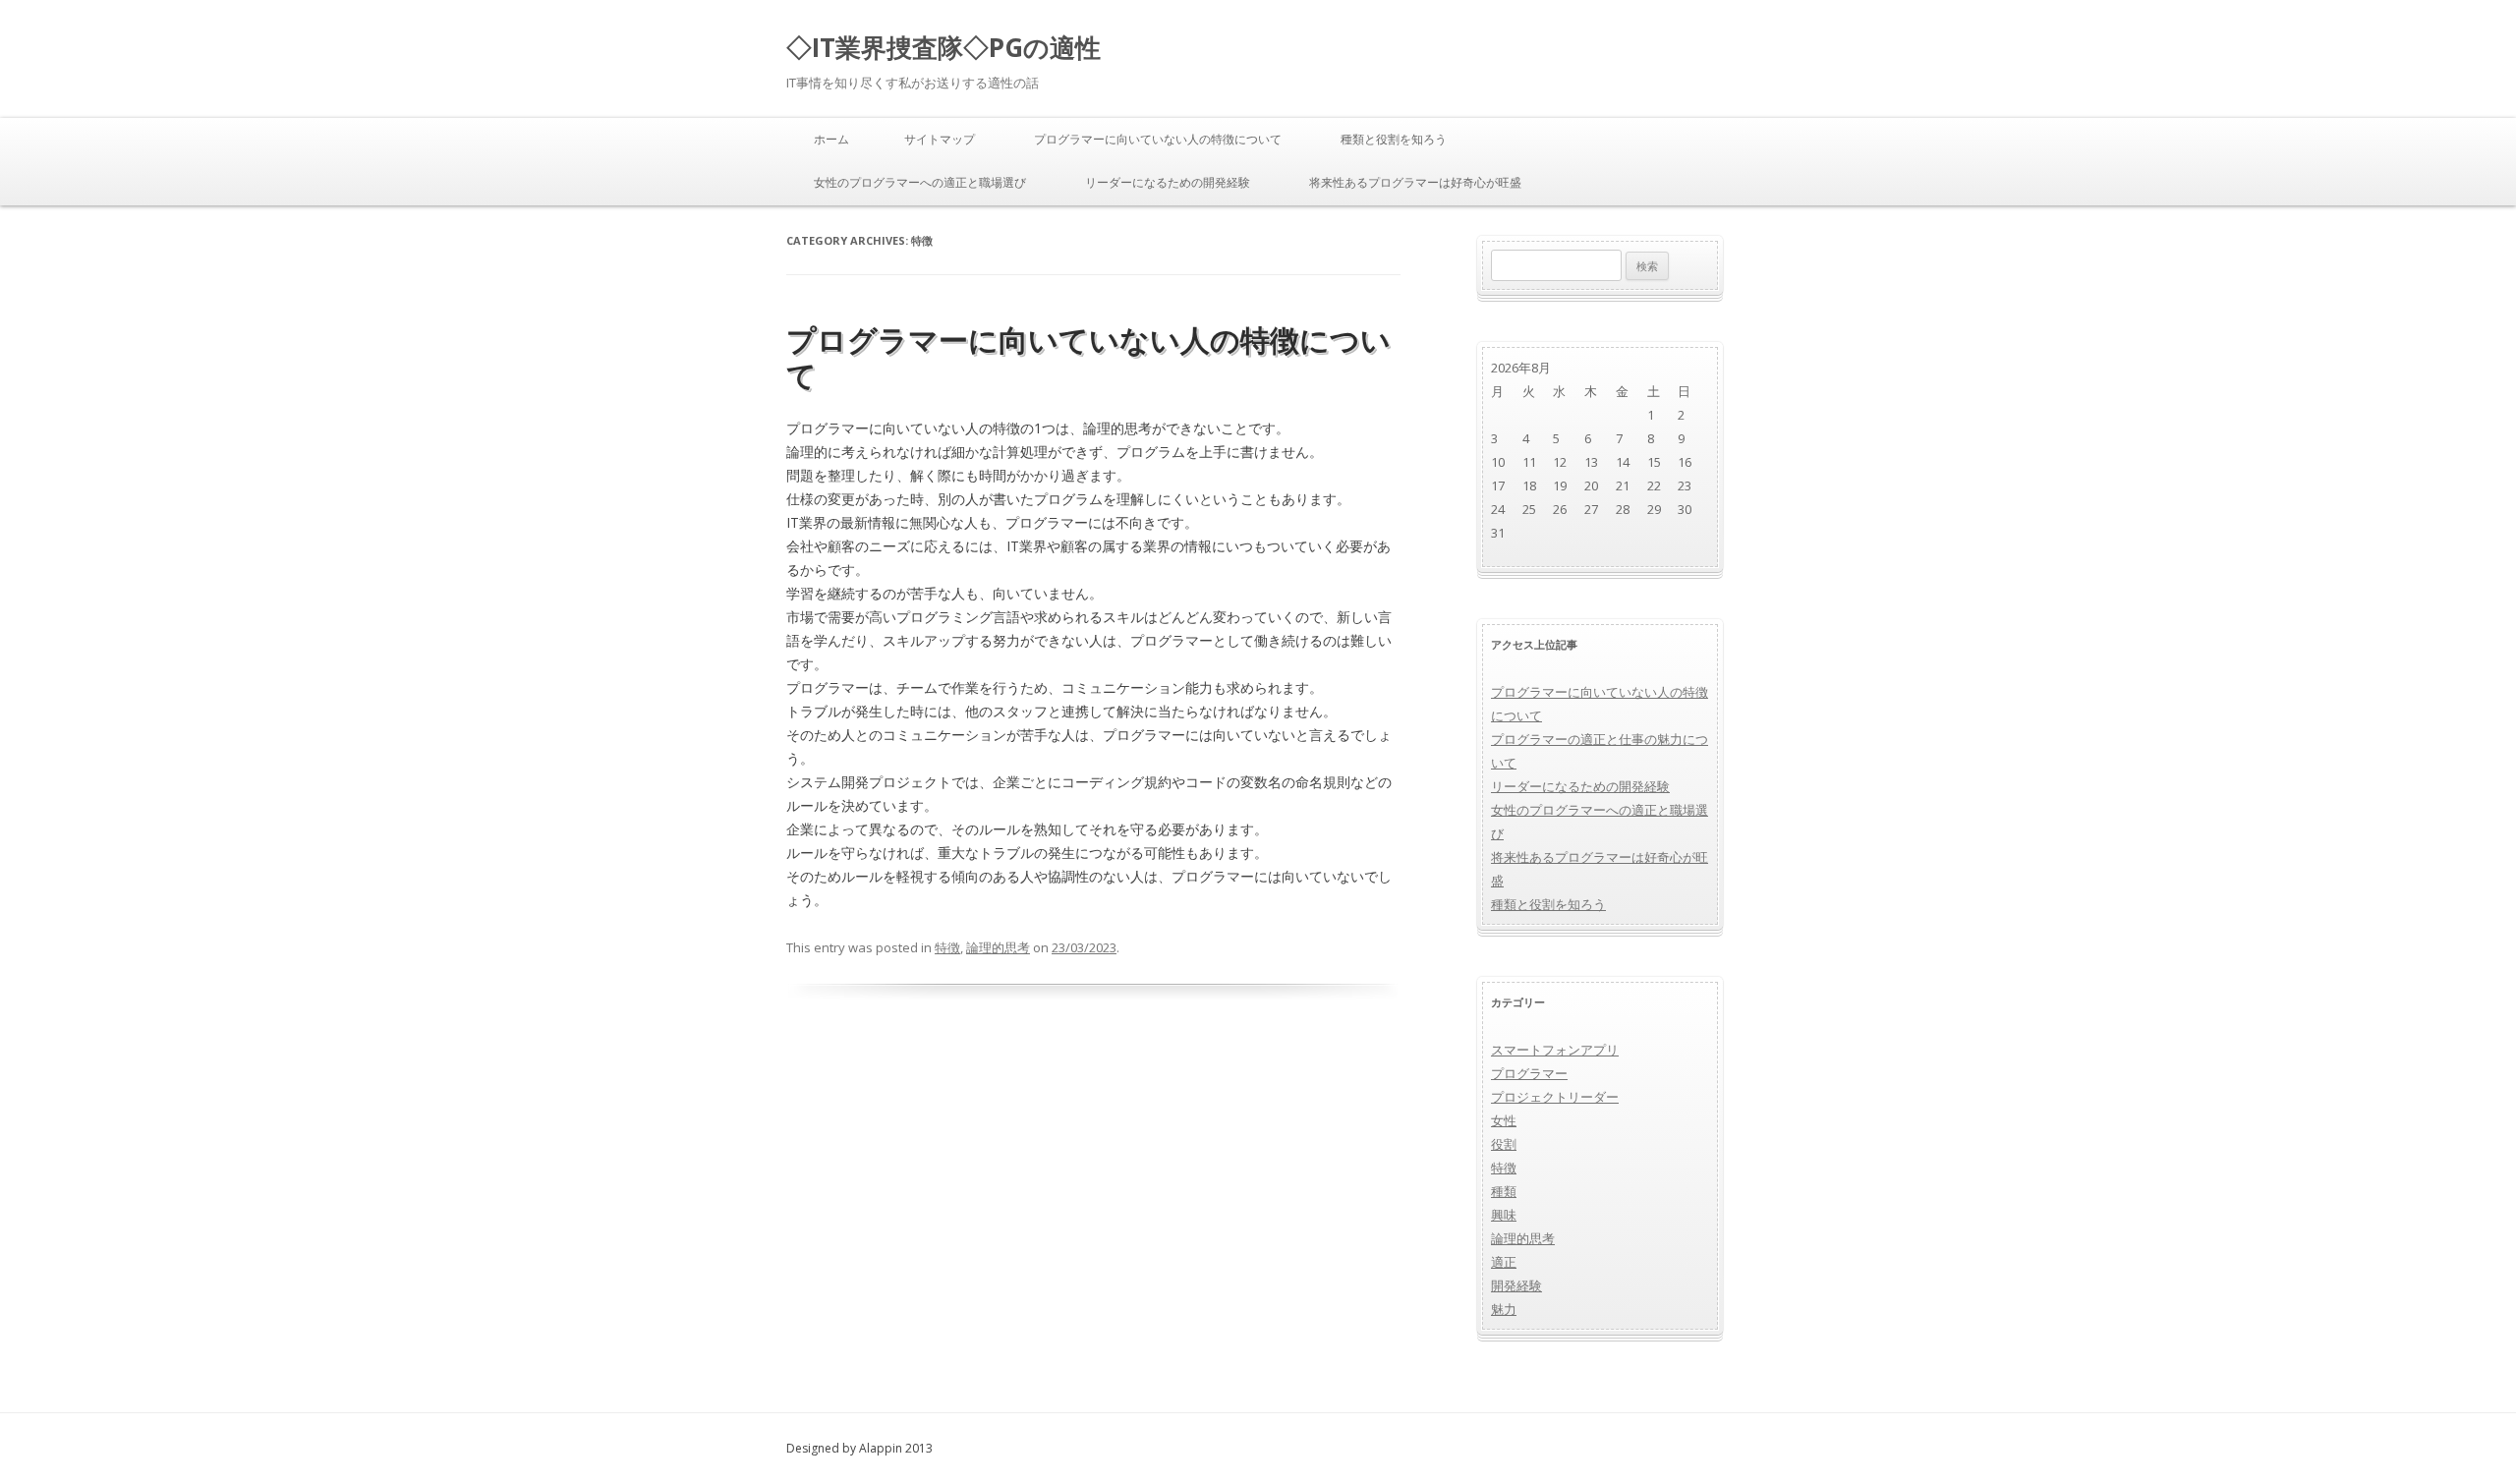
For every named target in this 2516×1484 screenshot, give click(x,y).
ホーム (831, 139)
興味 (1504, 1215)
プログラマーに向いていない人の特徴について (1158, 139)
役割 (1504, 1144)
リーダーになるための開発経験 (1168, 182)
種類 (1504, 1191)
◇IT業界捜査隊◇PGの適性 (943, 47)
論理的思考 (998, 947)
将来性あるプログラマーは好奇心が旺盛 (1415, 182)
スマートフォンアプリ (1555, 1050)
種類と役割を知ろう (1394, 139)
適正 (1504, 1262)
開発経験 (1516, 1285)
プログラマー (1529, 1073)
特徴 (947, 947)
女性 (1504, 1120)
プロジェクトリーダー (1555, 1097)
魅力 (1504, 1309)
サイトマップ (940, 139)
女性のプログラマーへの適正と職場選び (920, 182)
